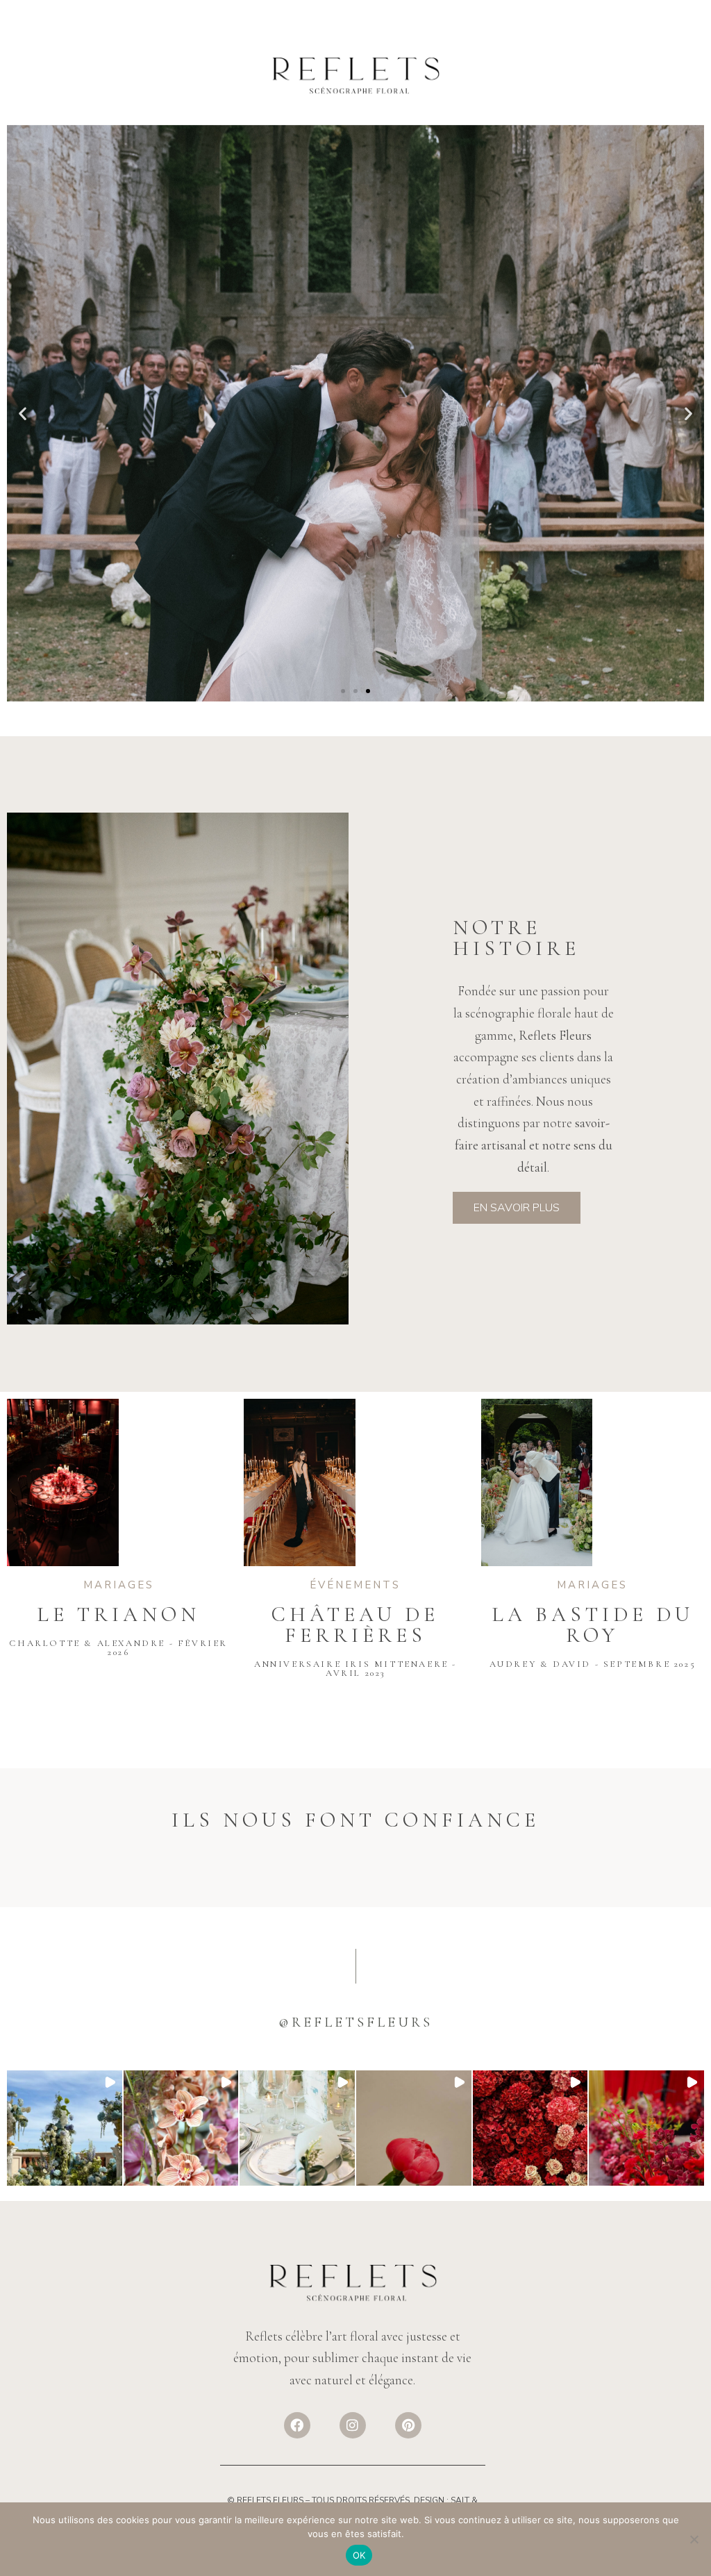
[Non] (694, 2539)
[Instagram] (353, 2425)
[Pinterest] (408, 2425)
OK (359, 2555)
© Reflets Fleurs (265, 2500)
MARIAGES (355, 479)
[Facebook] (297, 2425)
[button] (23, 413)
